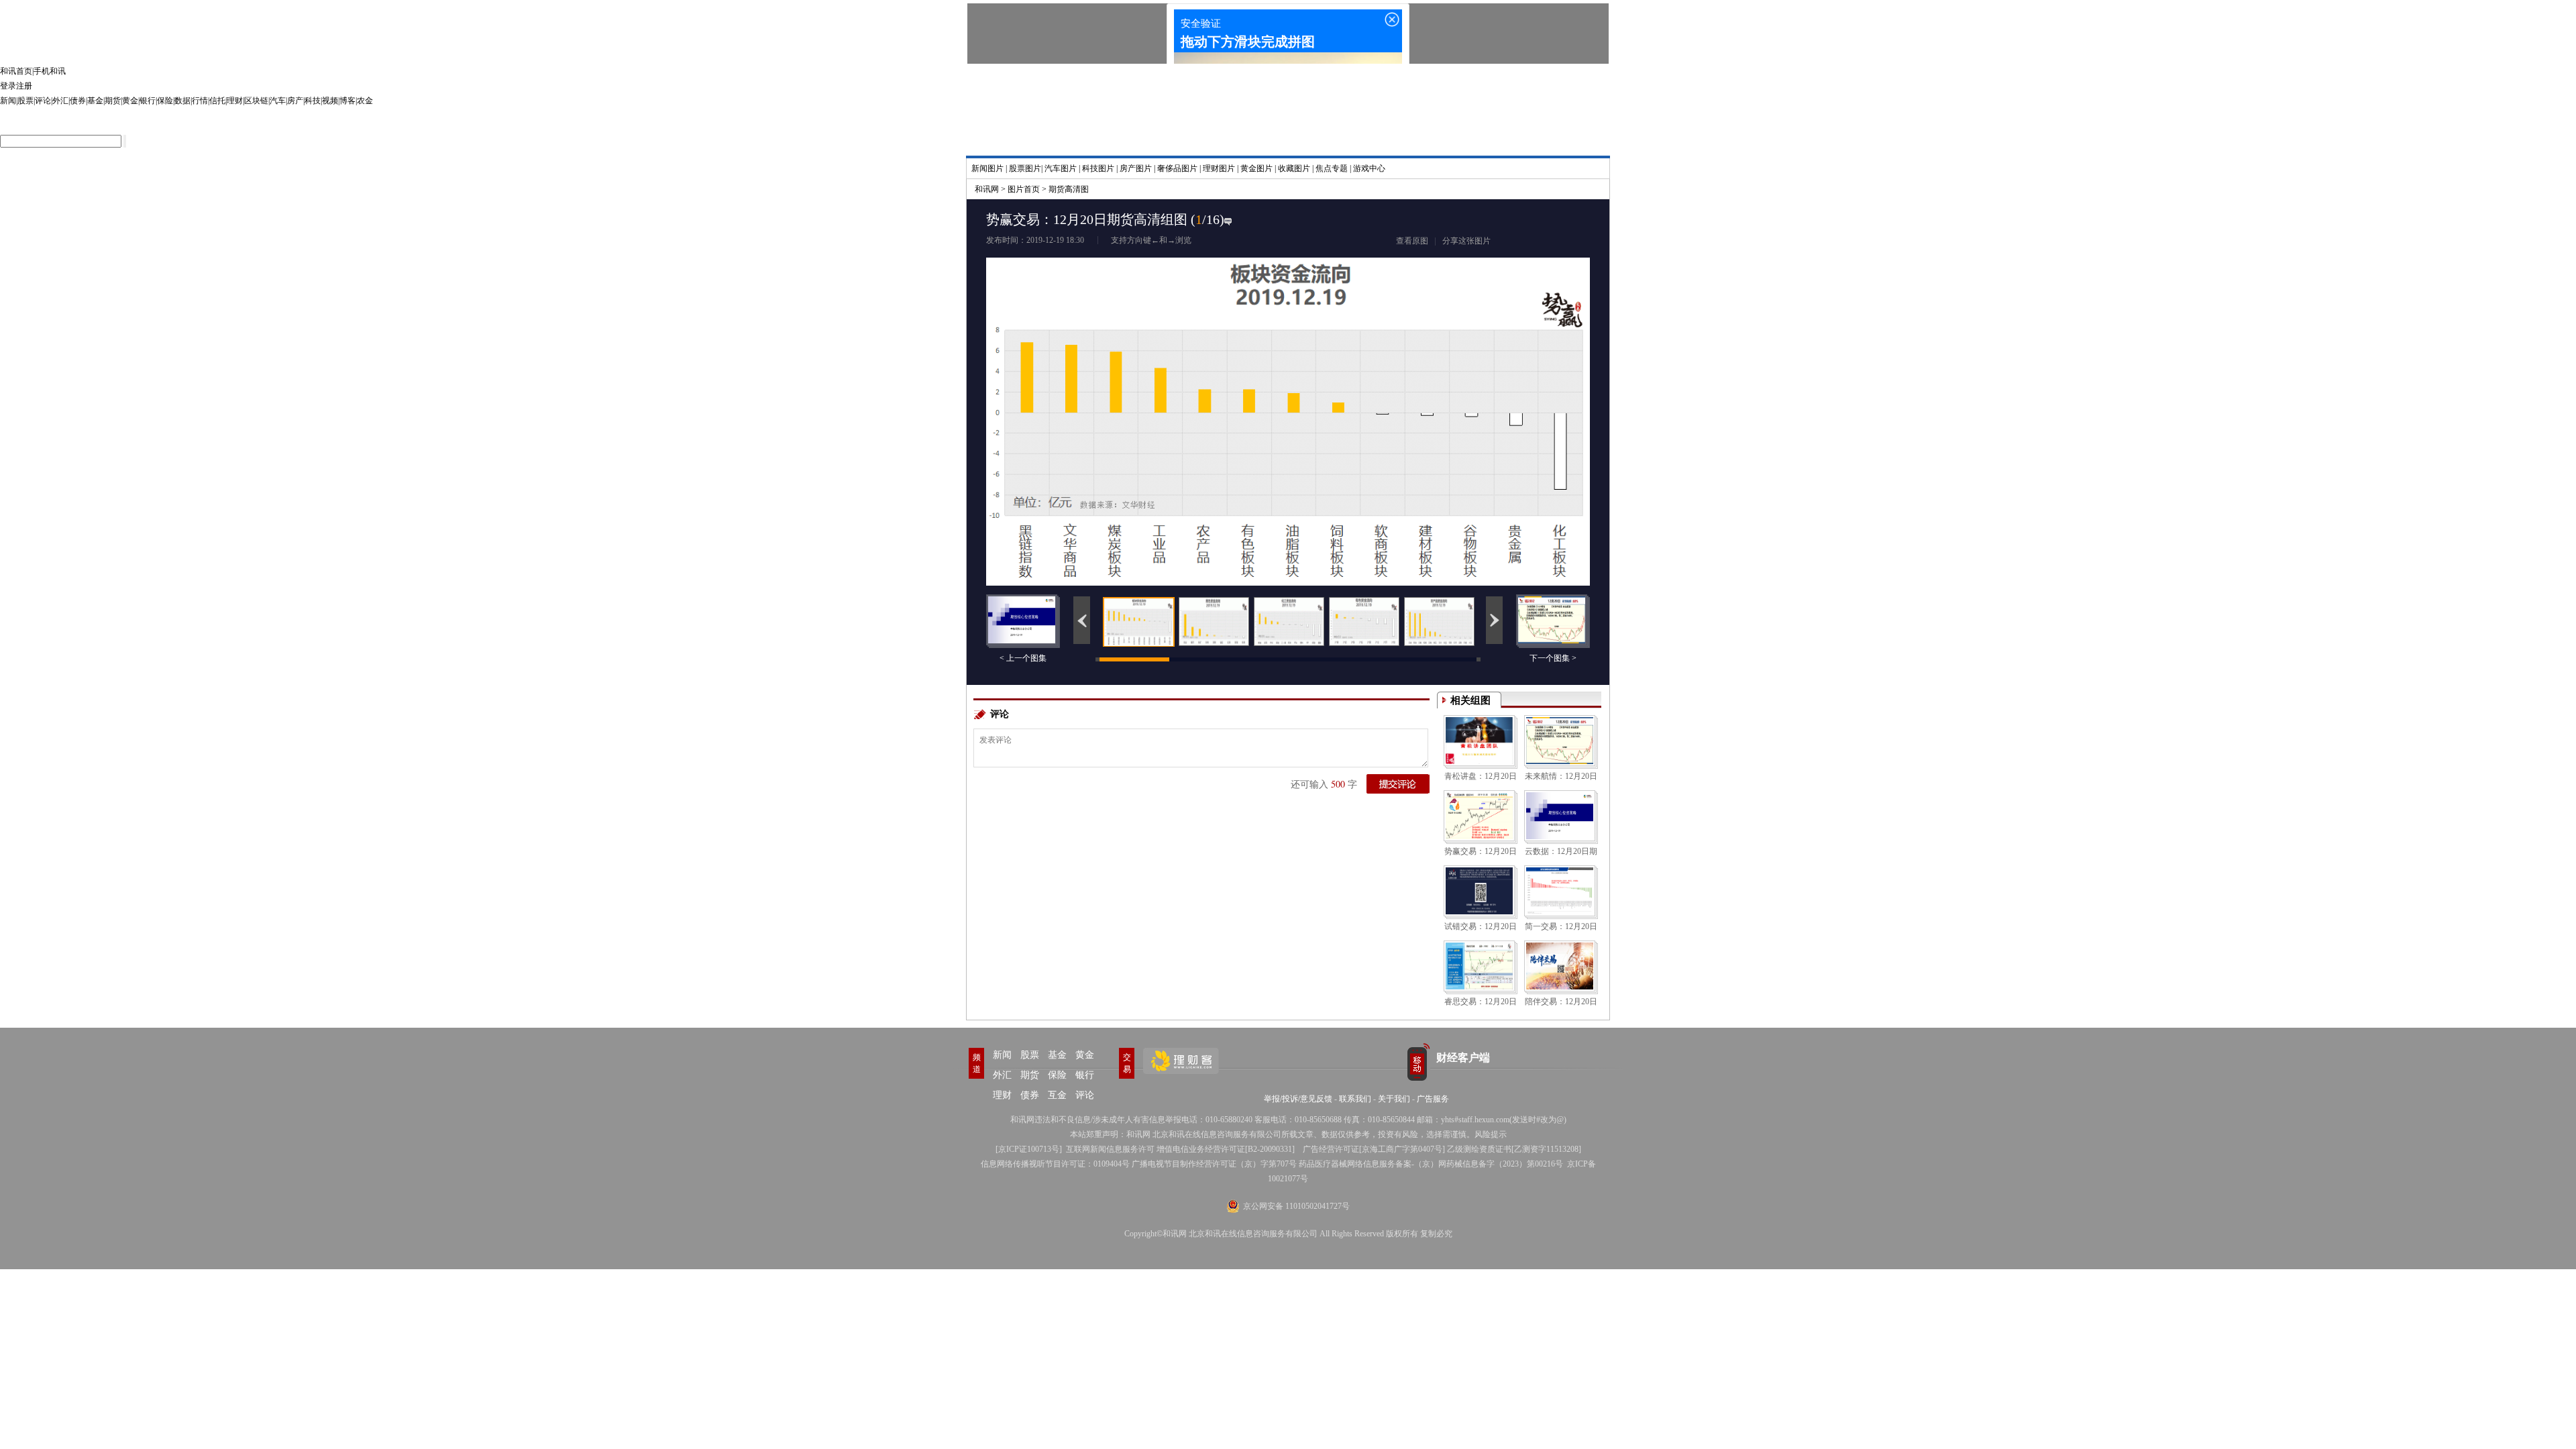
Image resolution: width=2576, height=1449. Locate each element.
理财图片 (1219, 168)
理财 (235, 101)
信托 (217, 101)
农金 (365, 101)
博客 (347, 101)
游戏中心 (1369, 168)
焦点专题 (1332, 168)
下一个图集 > (1553, 658)
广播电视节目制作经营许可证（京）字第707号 (1214, 1164)
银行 (148, 101)
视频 (330, 101)
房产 (295, 101)
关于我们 (1394, 1099)
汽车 (278, 101)
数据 (182, 101)
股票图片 (1025, 168)
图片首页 (1024, 189)
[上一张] (1137, 391)
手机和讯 (50, 71)
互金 (1057, 1095)
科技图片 (1098, 168)
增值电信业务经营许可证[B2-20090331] (1226, 1149)
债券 (78, 101)
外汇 (60, 101)
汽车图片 (1061, 168)
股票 (25, 101)
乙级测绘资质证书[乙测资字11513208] (1514, 1149)
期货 (113, 101)
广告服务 (1433, 1099)
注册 (24, 86)
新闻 (8, 101)
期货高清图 (1069, 189)
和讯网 (987, 189)
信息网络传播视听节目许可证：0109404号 (1055, 1164)
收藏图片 (1294, 168)
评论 (43, 101)
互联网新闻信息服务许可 (1110, 1149)
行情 (200, 101)
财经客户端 (1463, 1058)
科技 (313, 101)
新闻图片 (987, 168)
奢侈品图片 (1177, 168)
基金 (95, 101)
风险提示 (1491, 1134)
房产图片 (1136, 168)
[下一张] (1439, 391)
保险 (165, 101)
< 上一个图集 (1023, 658)
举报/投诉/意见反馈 (1298, 1099)
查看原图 (1412, 241)
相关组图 (1470, 700)
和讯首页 (16, 71)
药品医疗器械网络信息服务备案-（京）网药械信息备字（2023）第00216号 (1431, 1164)
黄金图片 (1256, 168)
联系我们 (1355, 1099)
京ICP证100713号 (1029, 1149)
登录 (8, 86)
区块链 (256, 101)
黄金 (130, 101)
